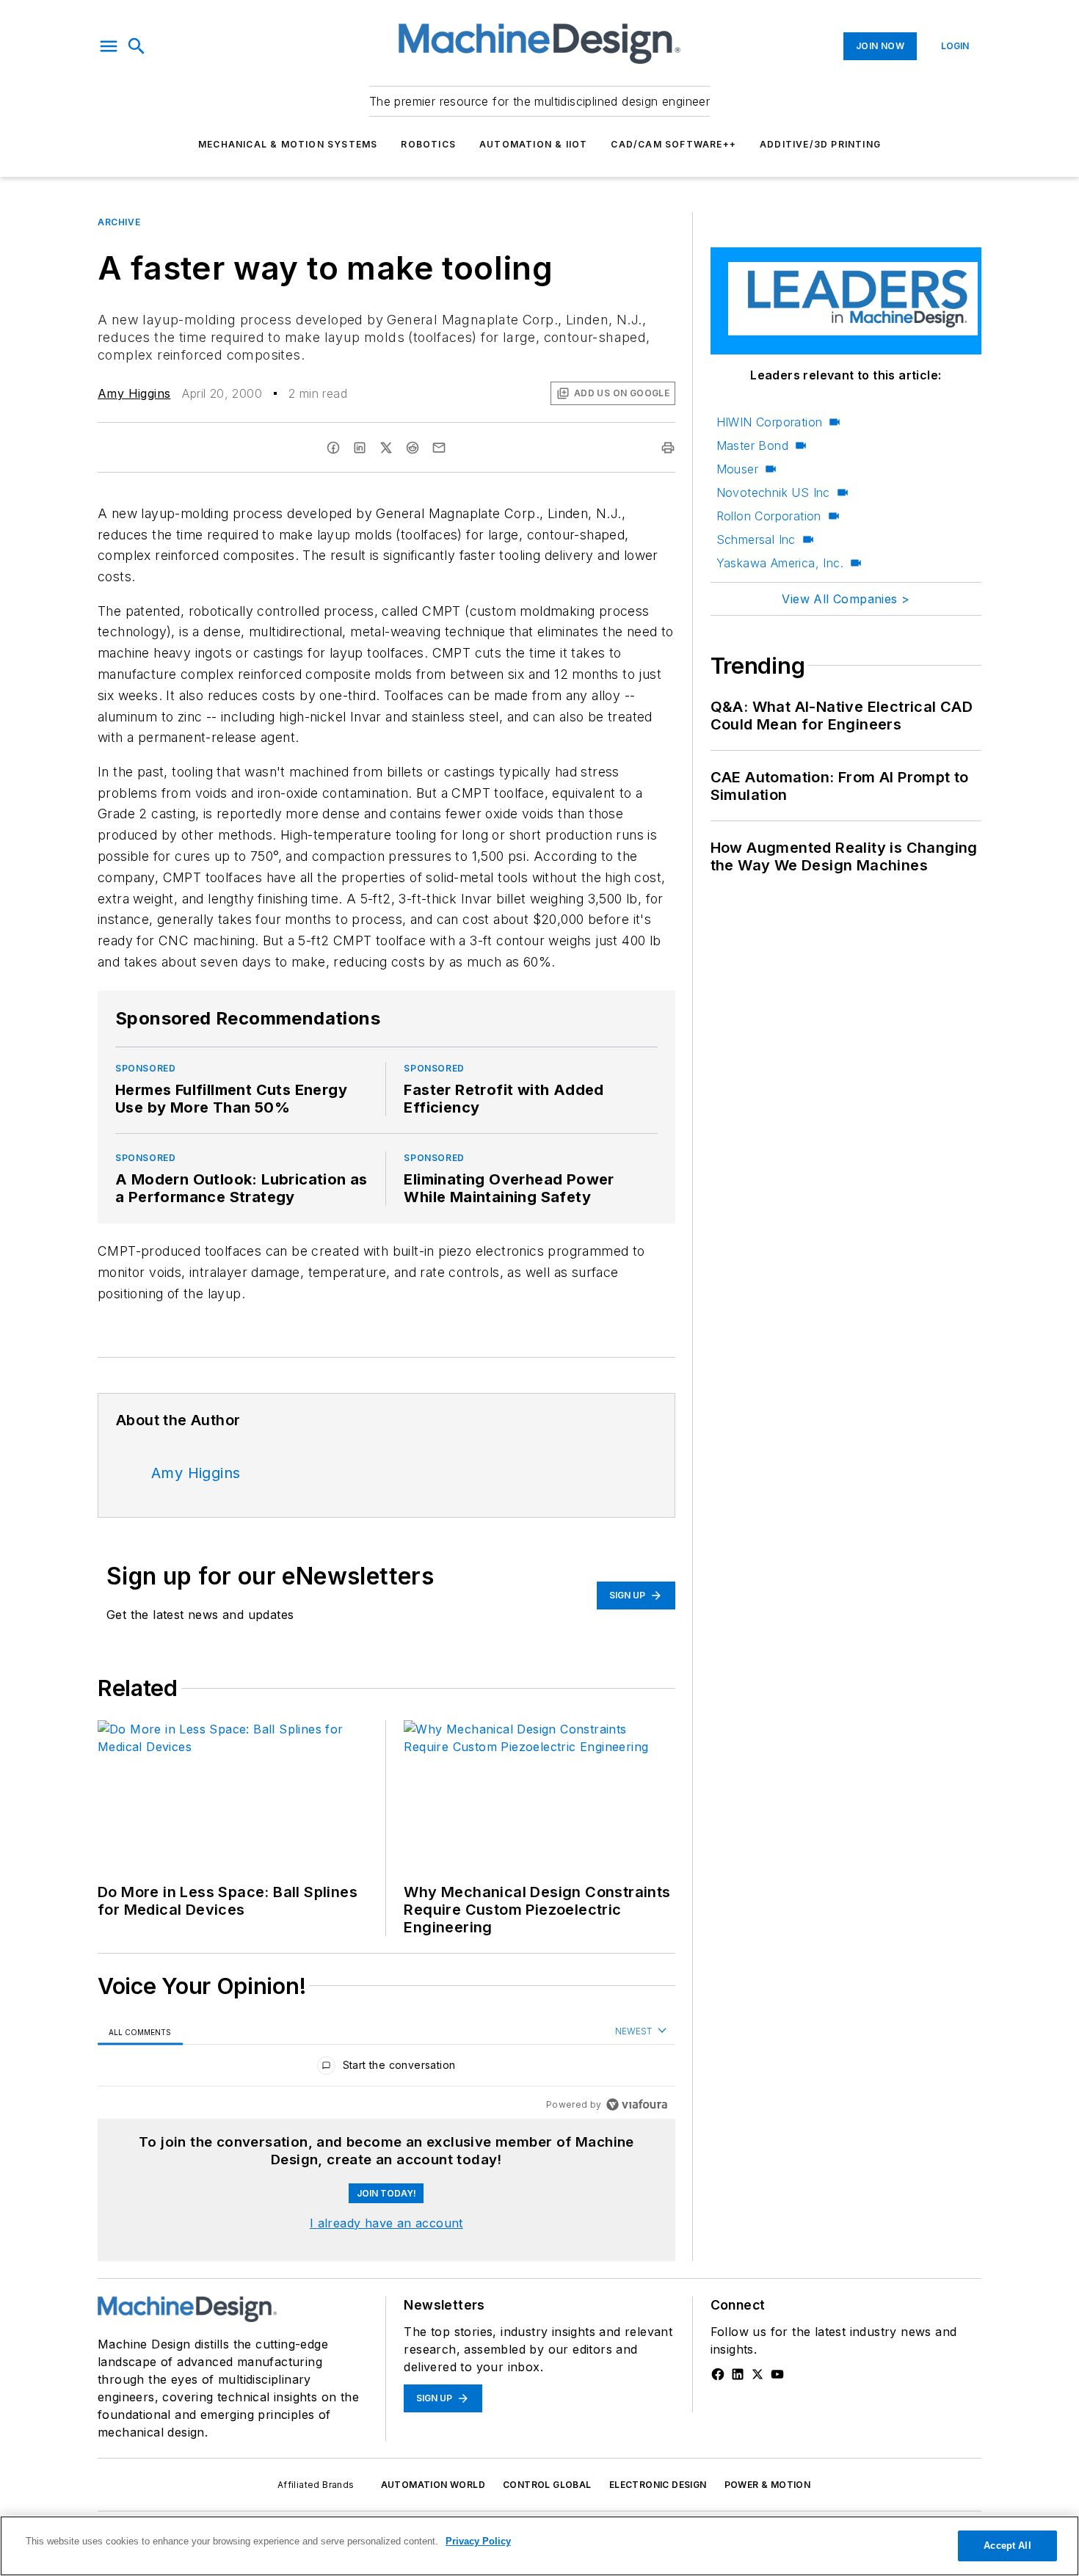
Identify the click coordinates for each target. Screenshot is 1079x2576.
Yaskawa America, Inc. (780, 563)
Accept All (1007, 2546)
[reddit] (413, 448)
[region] (386, 2069)
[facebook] (333, 448)
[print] (668, 448)
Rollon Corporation (769, 516)
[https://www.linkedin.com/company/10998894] (738, 2374)
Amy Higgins (134, 393)
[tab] (140, 2032)
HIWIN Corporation (770, 422)
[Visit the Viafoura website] (637, 2104)
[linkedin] (360, 448)
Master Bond (752, 445)
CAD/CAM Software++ (673, 144)
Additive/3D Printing (820, 144)
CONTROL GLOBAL (547, 2485)
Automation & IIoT (533, 144)
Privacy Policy (478, 2541)
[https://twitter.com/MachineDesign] (758, 2374)
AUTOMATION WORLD (433, 2485)
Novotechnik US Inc (773, 492)
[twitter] (386, 448)
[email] (439, 448)
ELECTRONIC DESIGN (658, 2485)
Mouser (737, 469)
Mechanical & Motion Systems (288, 144)
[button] (109, 46)
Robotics (428, 144)
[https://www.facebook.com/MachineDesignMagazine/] (718, 2374)
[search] (137, 46)
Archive (119, 222)
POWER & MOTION (768, 2485)
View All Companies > (846, 599)
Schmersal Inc (756, 539)
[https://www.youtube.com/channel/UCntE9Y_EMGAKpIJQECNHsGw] (777, 2374)
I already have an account (386, 2223)
